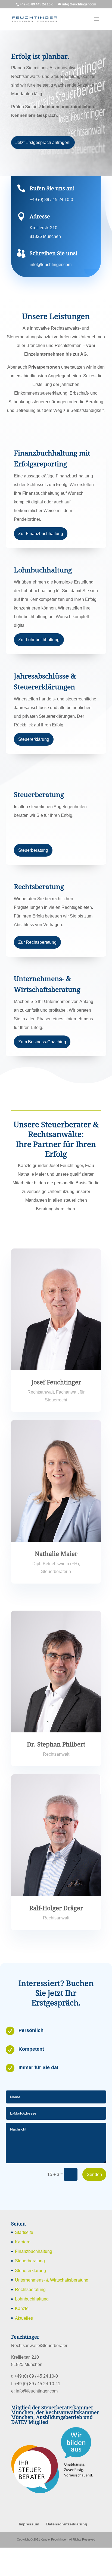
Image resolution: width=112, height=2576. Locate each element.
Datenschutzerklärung (67, 2552)
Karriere (23, 2270)
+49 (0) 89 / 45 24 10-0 (52, 208)
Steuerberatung (35, 876)
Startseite (25, 2261)
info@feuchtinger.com (52, 273)
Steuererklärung (35, 765)
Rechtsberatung (31, 2318)
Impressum (29, 2552)
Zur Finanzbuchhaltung (42, 551)
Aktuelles (24, 2346)
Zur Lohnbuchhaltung (41, 657)
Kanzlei (22, 2337)
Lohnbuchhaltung (33, 2327)
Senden (94, 2202)
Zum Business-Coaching (43, 1068)
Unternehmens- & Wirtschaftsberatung (55, 2308)
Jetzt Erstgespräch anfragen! (44, 151)
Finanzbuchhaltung (35, 2280)
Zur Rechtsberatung (39, 968)
